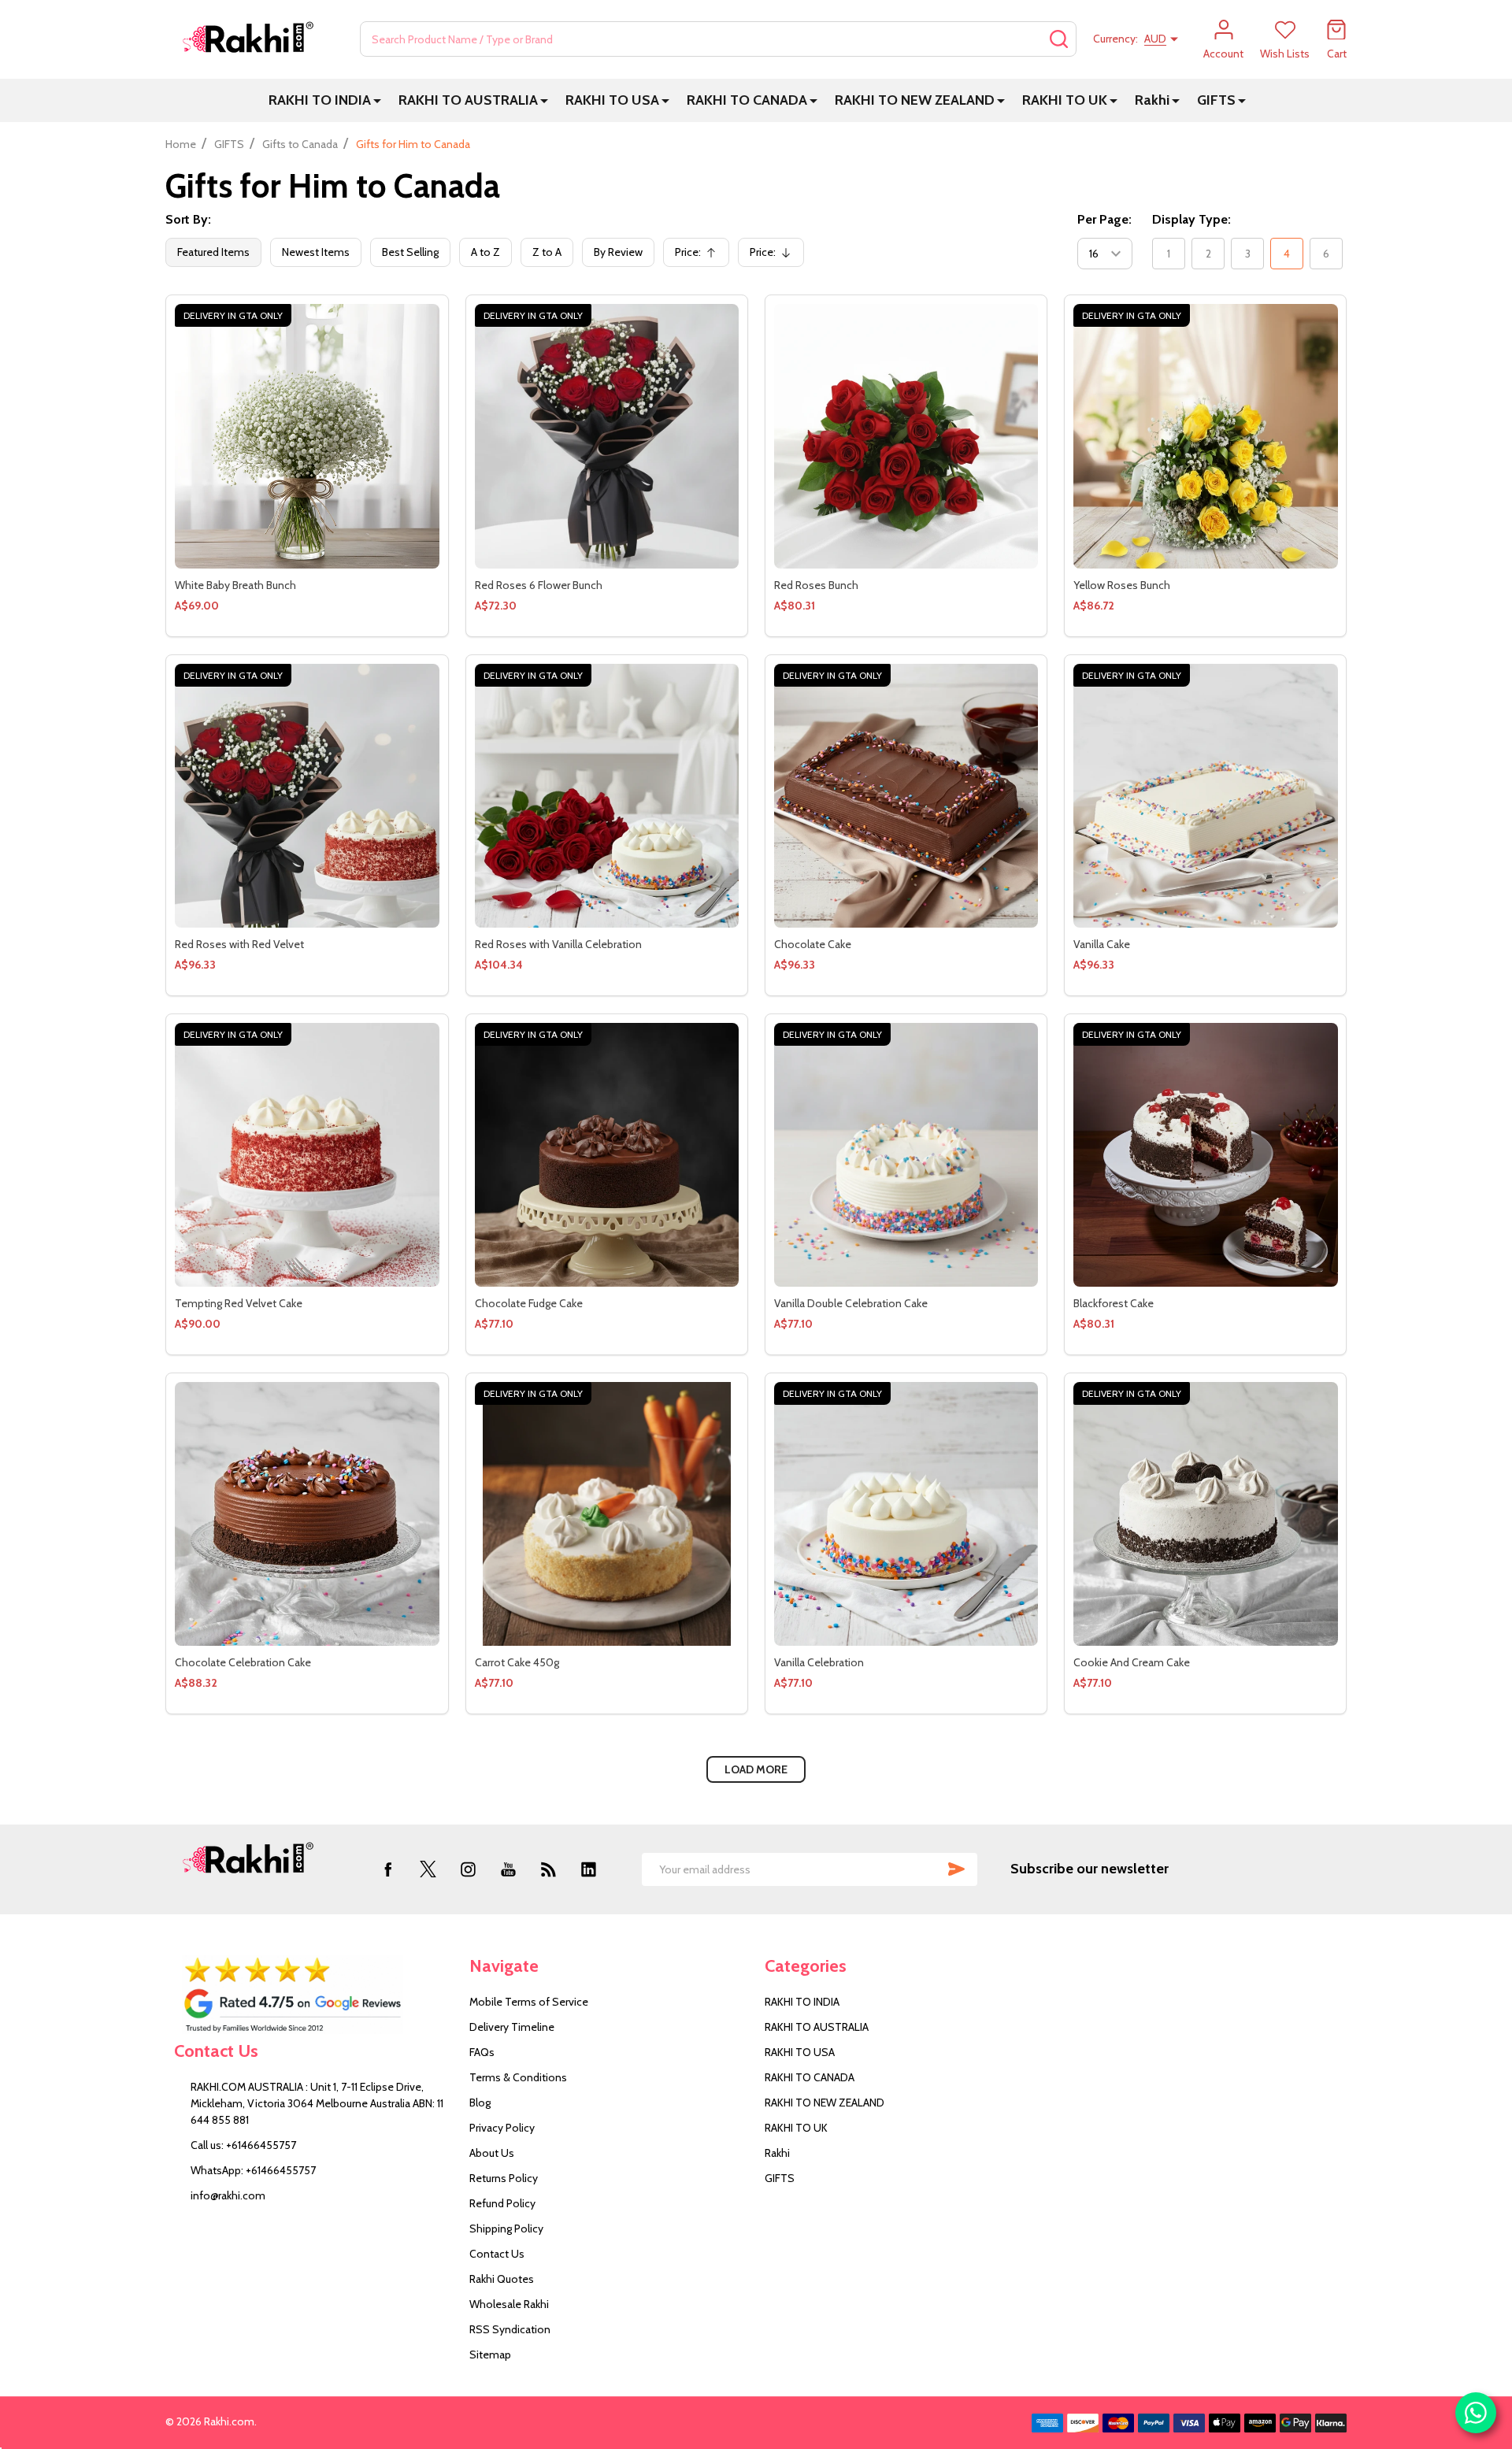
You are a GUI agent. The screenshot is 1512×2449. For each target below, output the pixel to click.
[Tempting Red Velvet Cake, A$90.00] (307, 1155)
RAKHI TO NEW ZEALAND (915, 100)
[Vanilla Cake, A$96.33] (1205, 796)
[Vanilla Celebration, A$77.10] (906, 1514)
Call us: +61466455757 (243, 2145)
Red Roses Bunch (816, 585)
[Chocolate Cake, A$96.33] (906, 796)
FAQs (482, 2052)
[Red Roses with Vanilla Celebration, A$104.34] (607, 796)
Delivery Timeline (512, 2027)
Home (181, 144)
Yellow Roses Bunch (1122, 585)
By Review (618, 252)
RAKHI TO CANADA (747, 100)
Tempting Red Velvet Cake (239, 1303)
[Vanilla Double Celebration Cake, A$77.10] (906, 1155)
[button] (313, 1995)
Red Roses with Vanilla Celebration (558, 944)
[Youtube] (508, 1869)
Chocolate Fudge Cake (529, 1303)
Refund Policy (502, 2203)
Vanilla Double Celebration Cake (851, 1303)
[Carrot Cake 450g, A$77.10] (607, 1514)
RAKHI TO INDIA (320, 100)
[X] (428, 1869)
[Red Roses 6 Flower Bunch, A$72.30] (607, 436)
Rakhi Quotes (502, 2279)
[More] (377, 100)
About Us (492, 2153)
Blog (480, 2103)
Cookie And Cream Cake (1132, 1662)
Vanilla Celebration (819, 1662)
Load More (756, 1769)
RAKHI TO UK (1065, 100)
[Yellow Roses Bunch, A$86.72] (1205, 436)
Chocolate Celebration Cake (243, 1662)
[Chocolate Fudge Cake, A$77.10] (607, 1155)
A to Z (485, 252)
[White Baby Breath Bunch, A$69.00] (307, 436)
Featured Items (213, 252)
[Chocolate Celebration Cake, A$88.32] (307, 1514)
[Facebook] (388, 1869)
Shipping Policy (506, 2229)
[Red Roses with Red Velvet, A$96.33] (307, 796)
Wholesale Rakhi (509, 2304)
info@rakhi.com (228, 2195)
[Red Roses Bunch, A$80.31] (906, 436)
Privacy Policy (502, 2128)
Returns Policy (504, 2178)
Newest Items (316, 252)
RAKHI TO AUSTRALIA (468, 100)
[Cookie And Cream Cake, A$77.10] (1205, 1514)
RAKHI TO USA (612, 100)
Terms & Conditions (518, 2077)
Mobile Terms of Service (529, 2002)
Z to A (547, 252)
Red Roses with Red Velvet (239, 944)
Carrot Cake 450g (517, 1662)
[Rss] (548, 1869)
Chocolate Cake (813, 944)
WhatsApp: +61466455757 (253, 2170)
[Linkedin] (589, 1869)
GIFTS (1216, 100)
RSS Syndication (510, 2329)
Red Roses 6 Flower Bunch (539, 585)
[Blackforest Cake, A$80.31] (1205, 1155)
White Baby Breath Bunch (235, 585)
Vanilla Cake (1102, 944)
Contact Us (497, 2254)
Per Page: (1104, 219)
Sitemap (490, 2355)
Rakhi (1152, 100)
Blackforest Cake (1114, 1303)
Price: (700, 256)
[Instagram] (468, 1869)
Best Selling (410, 252)
